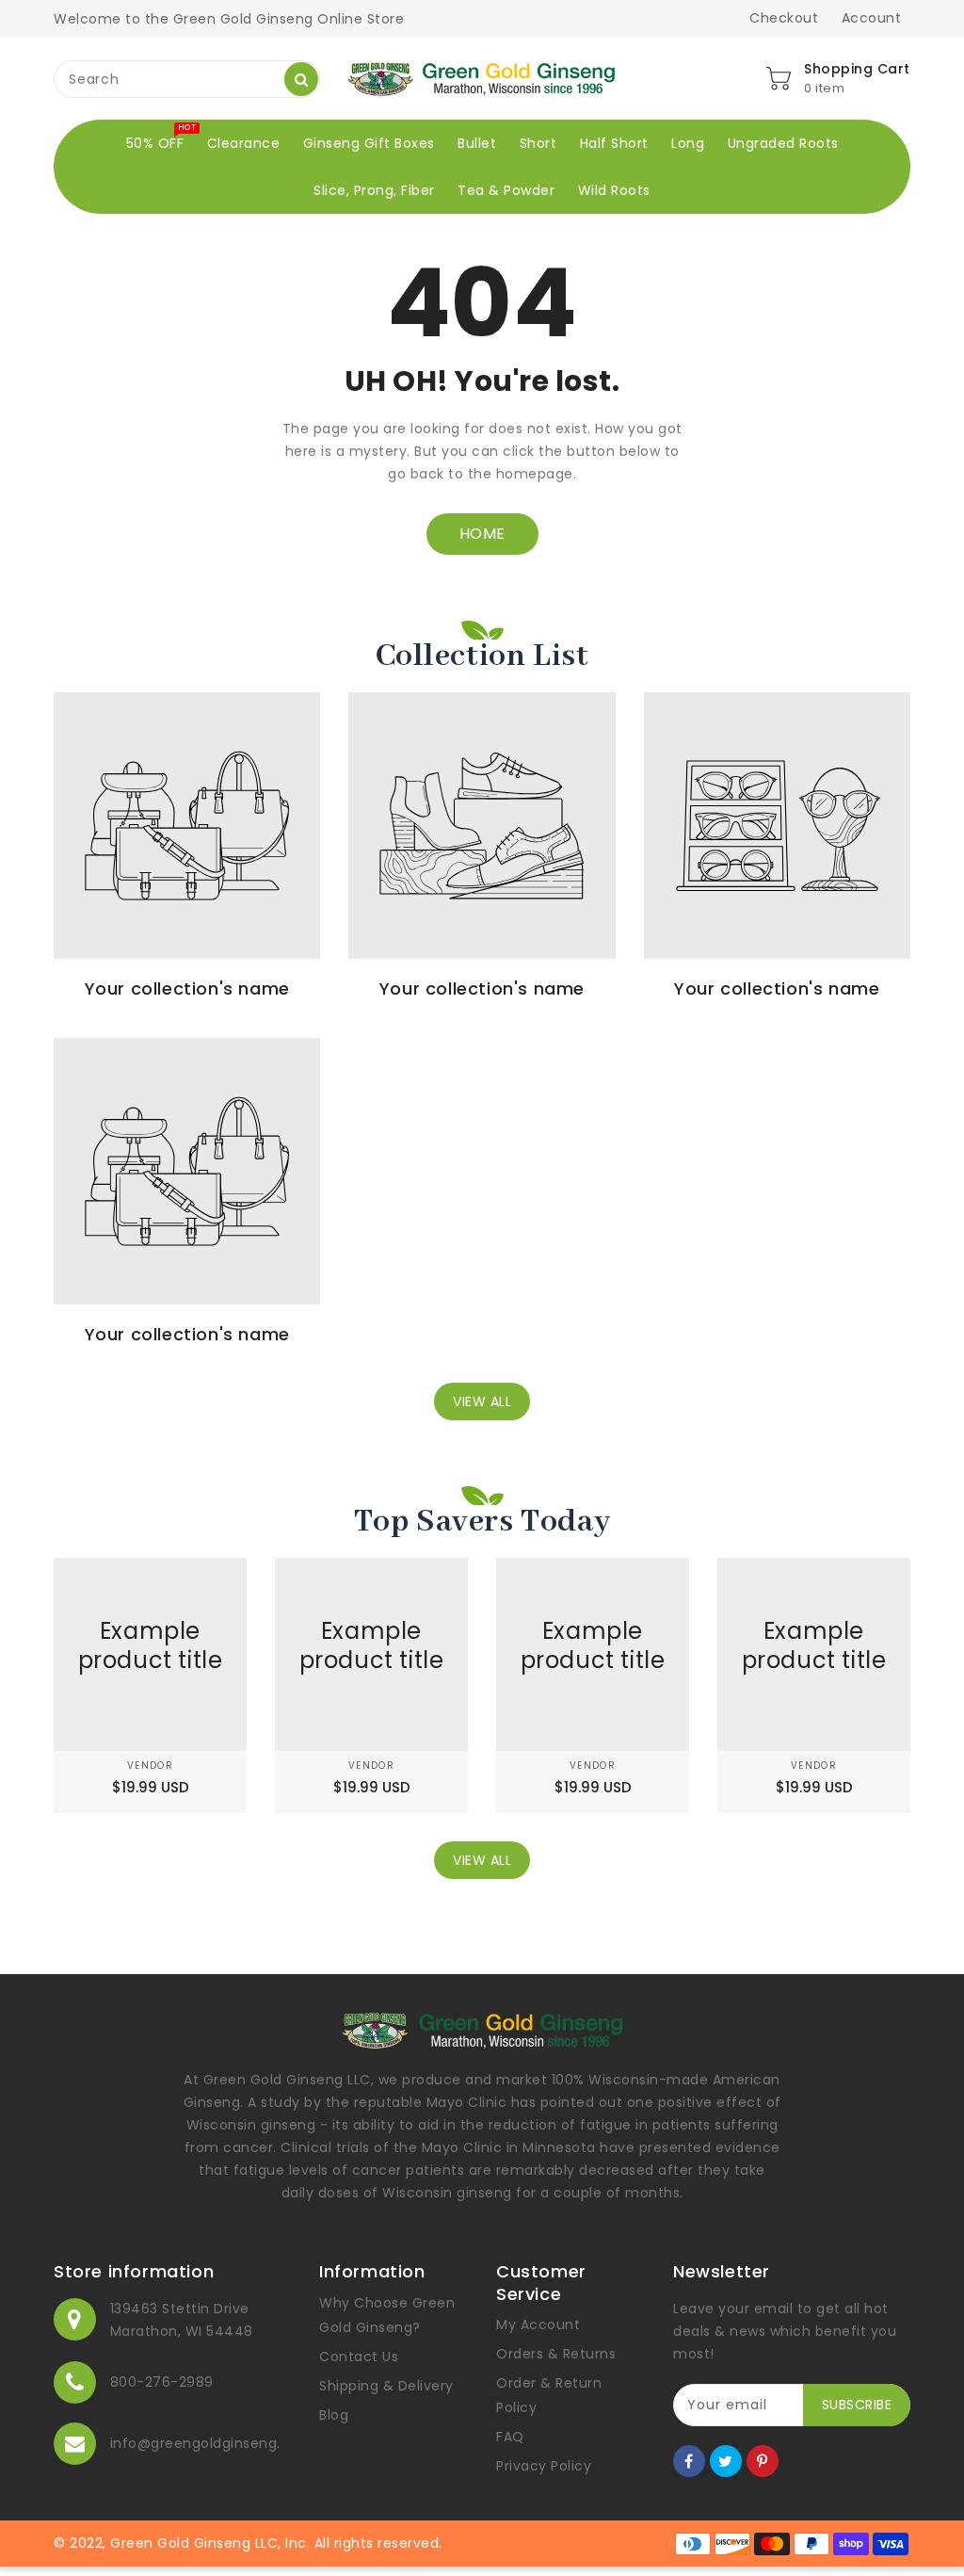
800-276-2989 (162, 2382)
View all (482, 1401)
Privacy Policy (544, 2466)
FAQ (510, 2437)
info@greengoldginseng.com (212, 2443)
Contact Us (359, 2357)
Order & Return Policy (549, 2395)
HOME (482, 534)
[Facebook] (689, 2461)
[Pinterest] (763, 2461)
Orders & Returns (556, 2354)
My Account (538, 2325)
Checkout (784, 18)
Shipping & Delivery (386, 2386)
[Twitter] (726, 2461)
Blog (334, 2415)
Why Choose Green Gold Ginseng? (387, 2315)
